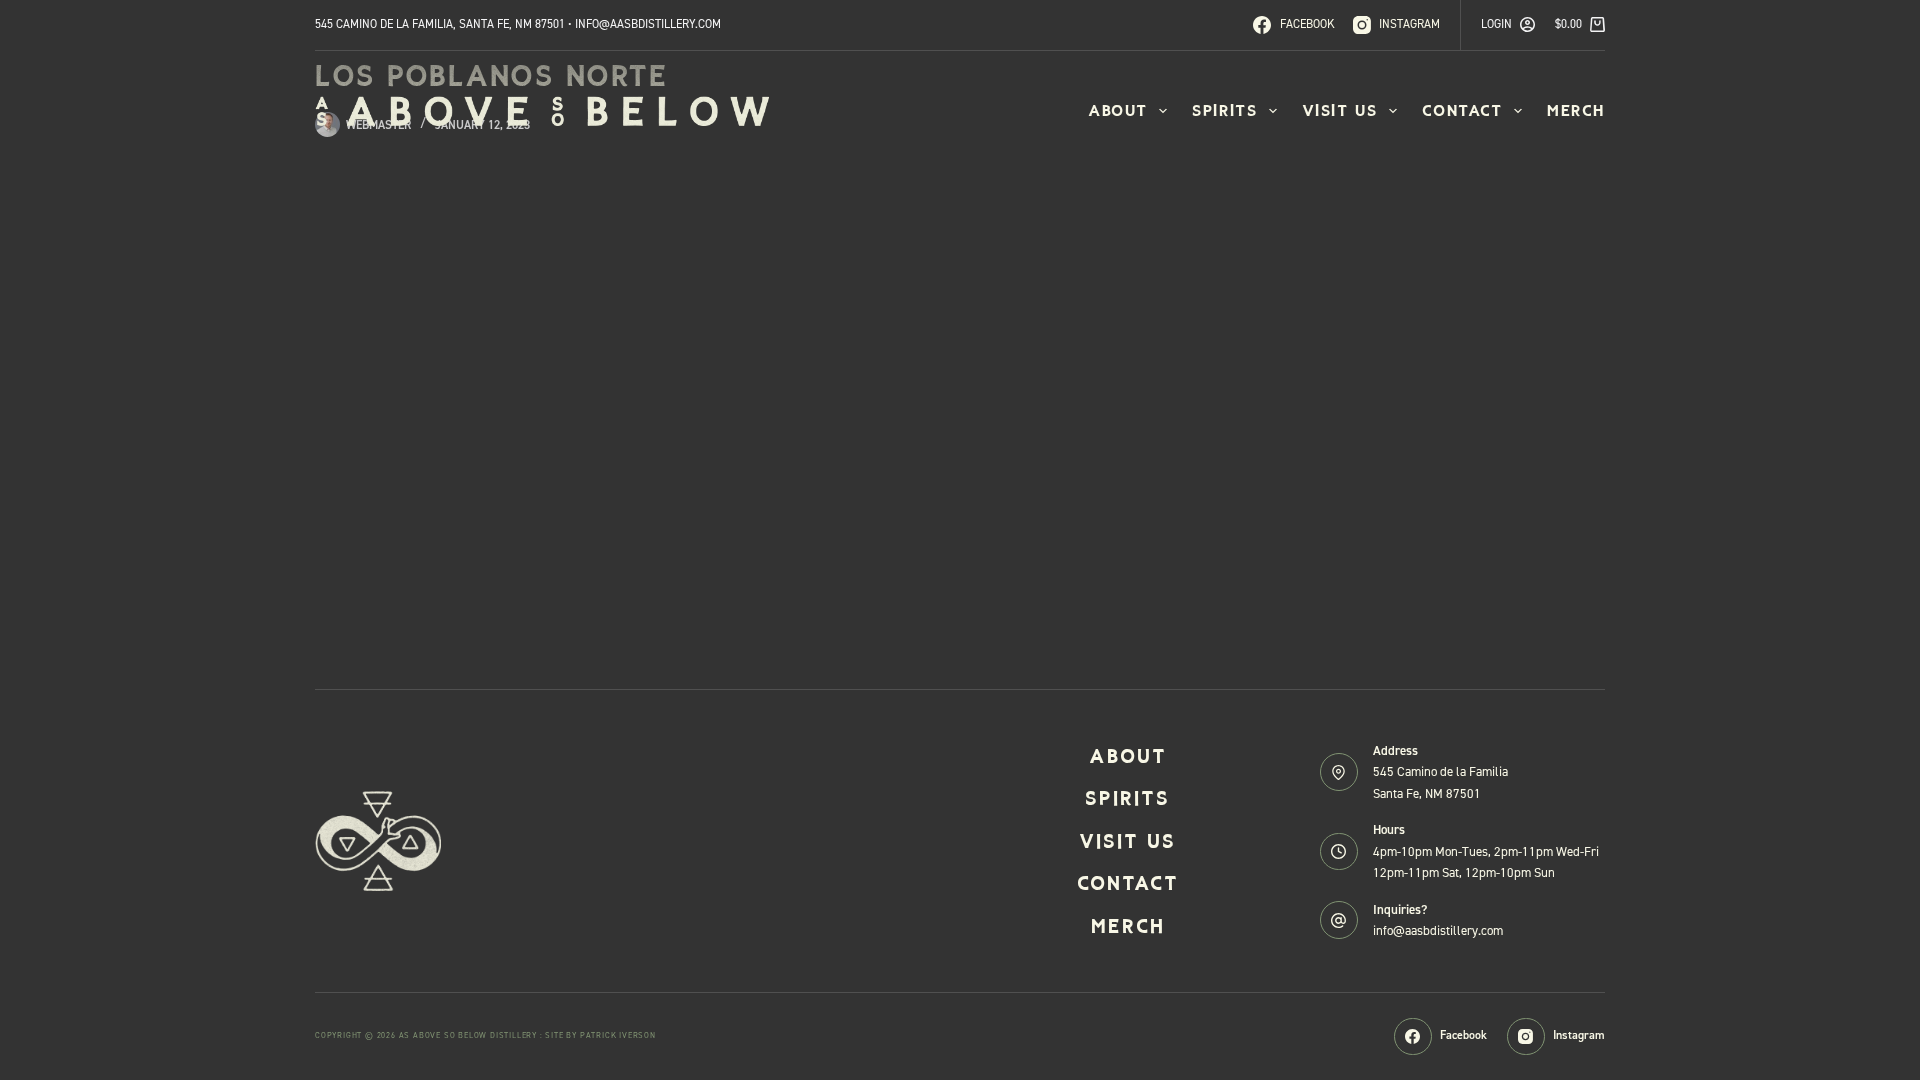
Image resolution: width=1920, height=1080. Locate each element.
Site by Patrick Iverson (600, 1035)
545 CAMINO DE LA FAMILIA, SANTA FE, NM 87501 (440, 24)
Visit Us (1340, 110)
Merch (1576, 110)
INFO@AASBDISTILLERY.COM (648, 24)
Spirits (1224, 110)
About (1118, 110)
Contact (1462, 110)
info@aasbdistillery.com (1438, 930)
